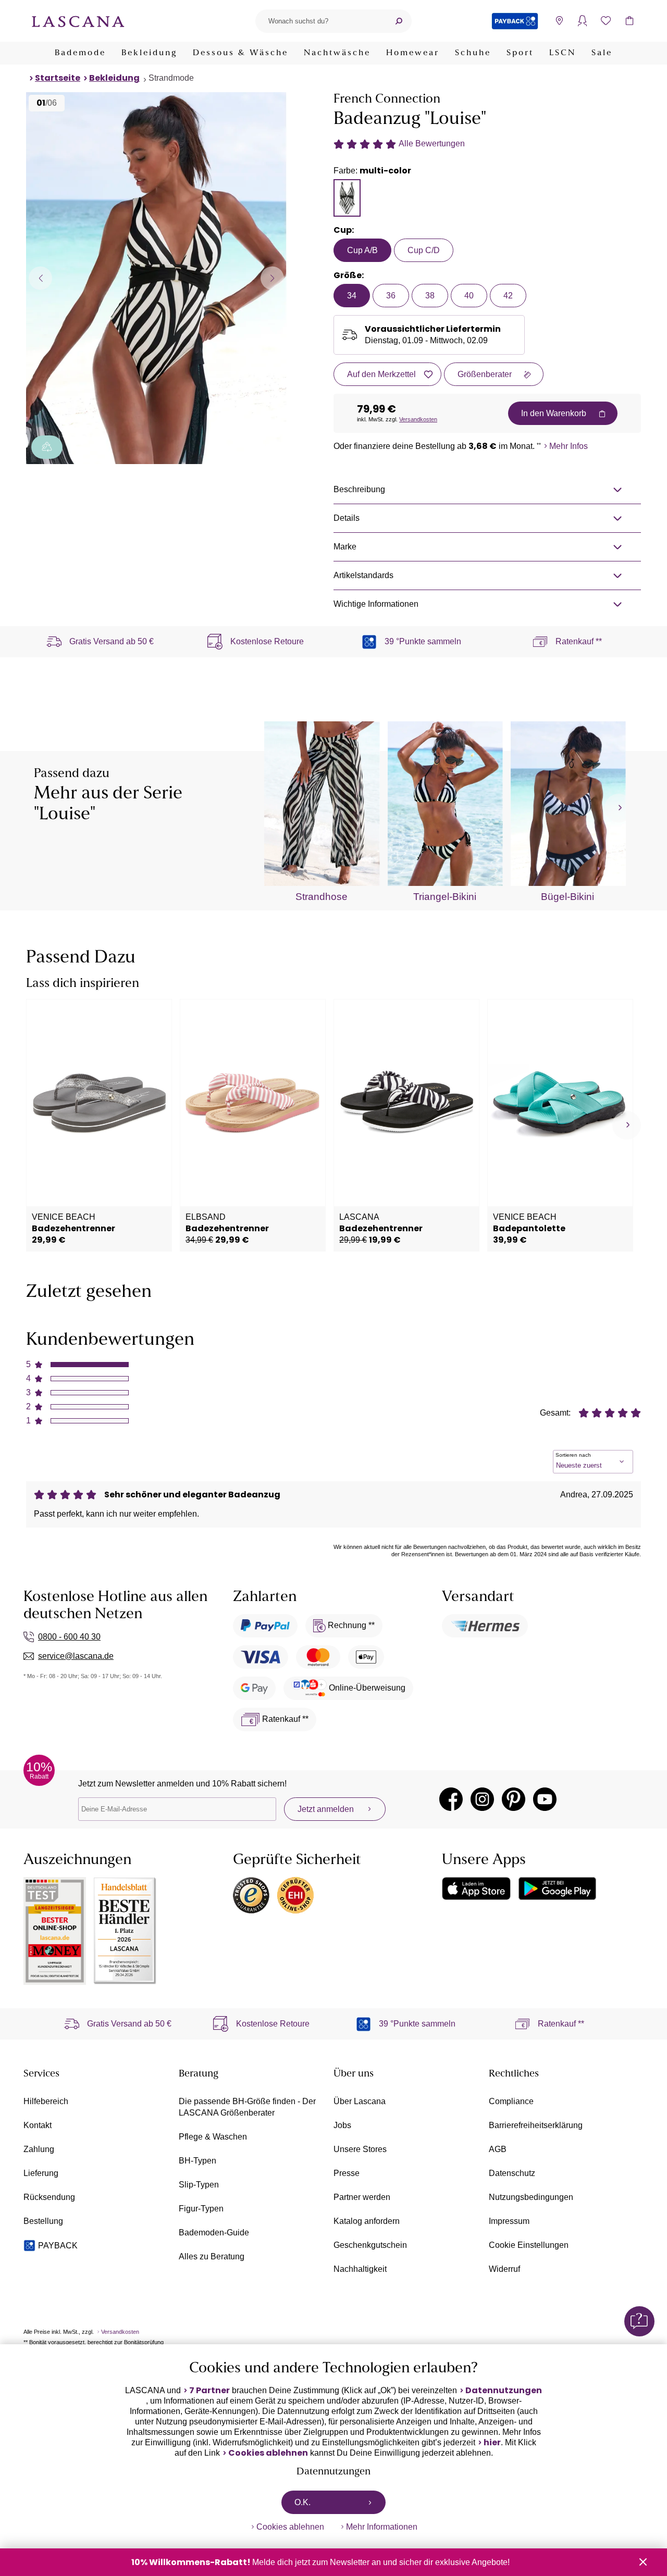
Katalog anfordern (367, 2221)
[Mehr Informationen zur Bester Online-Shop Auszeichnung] (55, 1931)
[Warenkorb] (629, 21)
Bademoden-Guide (214, 2233)
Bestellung (43, 2221)
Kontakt (38, 2125)
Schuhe (473, 53)
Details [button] (347, 518)
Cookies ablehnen (268, 2453)
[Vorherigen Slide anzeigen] (40, 278)
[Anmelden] (582, 21)
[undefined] (619, 808)
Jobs (342, 2125)
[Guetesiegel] (295, 1895)
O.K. (302, 2502)
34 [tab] (352, 296)
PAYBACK (58, 2246)
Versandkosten (418, 419)
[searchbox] (320, 21)
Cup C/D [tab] (424, 250)
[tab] (347, 198)
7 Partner (209, 2391)
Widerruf (504, 2269)
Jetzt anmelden (326, 1809)
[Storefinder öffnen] (559, 21)
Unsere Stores (360, 2149)
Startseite (58, 78)
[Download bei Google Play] (557, 1889)
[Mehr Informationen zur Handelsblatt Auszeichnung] (125, 1931)
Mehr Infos (569, 446)
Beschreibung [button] (359, 489)
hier (492, 2443)
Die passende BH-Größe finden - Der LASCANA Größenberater (247, 2107)
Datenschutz (512, 2173)
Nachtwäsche (337, 53)
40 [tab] (469, 296)
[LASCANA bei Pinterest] (514, 1799)
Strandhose (322, 897)
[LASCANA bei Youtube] (545, 1799)
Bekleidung (149, 53)
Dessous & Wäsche (240, 53)
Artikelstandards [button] (363, 575)
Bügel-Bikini (567, 897)
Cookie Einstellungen (529, 2245)
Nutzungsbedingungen (531, 2197)
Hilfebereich (46, 2101)
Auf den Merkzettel (381, 374)
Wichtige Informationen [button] (376, 604)
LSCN (563, 53)
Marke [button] (345, 547)
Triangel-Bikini (445, 897)
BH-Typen (197, 2161)
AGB (498, 2149)
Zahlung (39, 2149)
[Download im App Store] (476, 1889)
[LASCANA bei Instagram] (482, 1799)
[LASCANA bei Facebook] (451, 1799)
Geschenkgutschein (370, 2245)
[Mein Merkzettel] (606, 21)
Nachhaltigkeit (360, 2269)
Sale (602, 53)
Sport (520, 53)
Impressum (509, 2221)
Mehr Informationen (382, 2527)
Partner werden (362, 2197)
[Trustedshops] (251, 1895)
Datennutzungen (504, 2391)
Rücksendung (49, 2197)
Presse (347, 2173)
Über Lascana (360, 2101)
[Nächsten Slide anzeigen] (272, 278)
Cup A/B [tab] (362, 250)
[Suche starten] (399, 21)
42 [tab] (508, 296)
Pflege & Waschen (213, 2137)
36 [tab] (391, 296)
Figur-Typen (201, 2209)
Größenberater (485, 374)
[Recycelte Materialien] (47, 447)
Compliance (511, 2101)
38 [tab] (430, 296)
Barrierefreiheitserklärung (536, 2125)
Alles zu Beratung (212, 2256)
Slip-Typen (199, 2185)
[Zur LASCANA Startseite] (78, 21)
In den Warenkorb (554, 413)
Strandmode (171, 78)
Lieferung (41, 2173)
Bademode (80, 53)
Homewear (413, 53)
